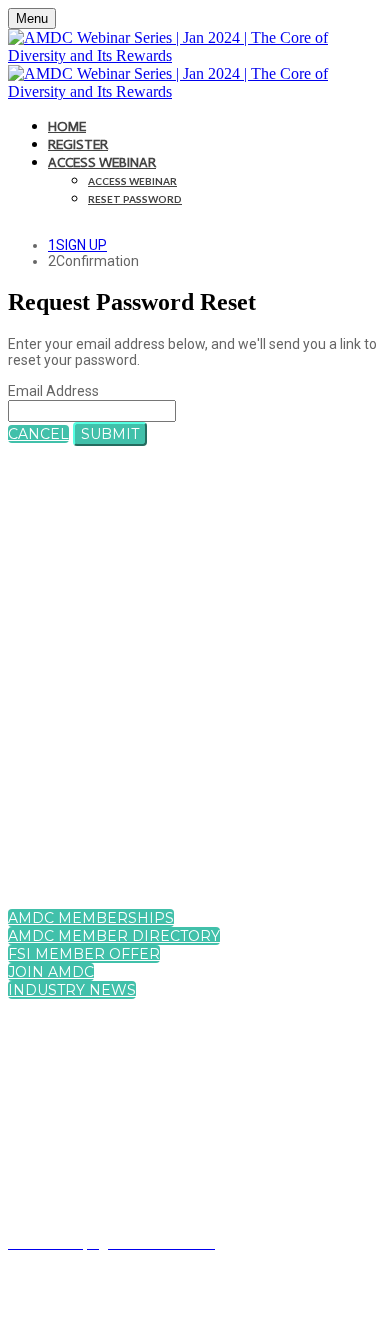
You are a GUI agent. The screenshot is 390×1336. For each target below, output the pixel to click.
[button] (38, 434)
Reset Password (135, 199)
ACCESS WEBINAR (102, 162)
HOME (67, 126)
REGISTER (78, 144)
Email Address (53, 391)
